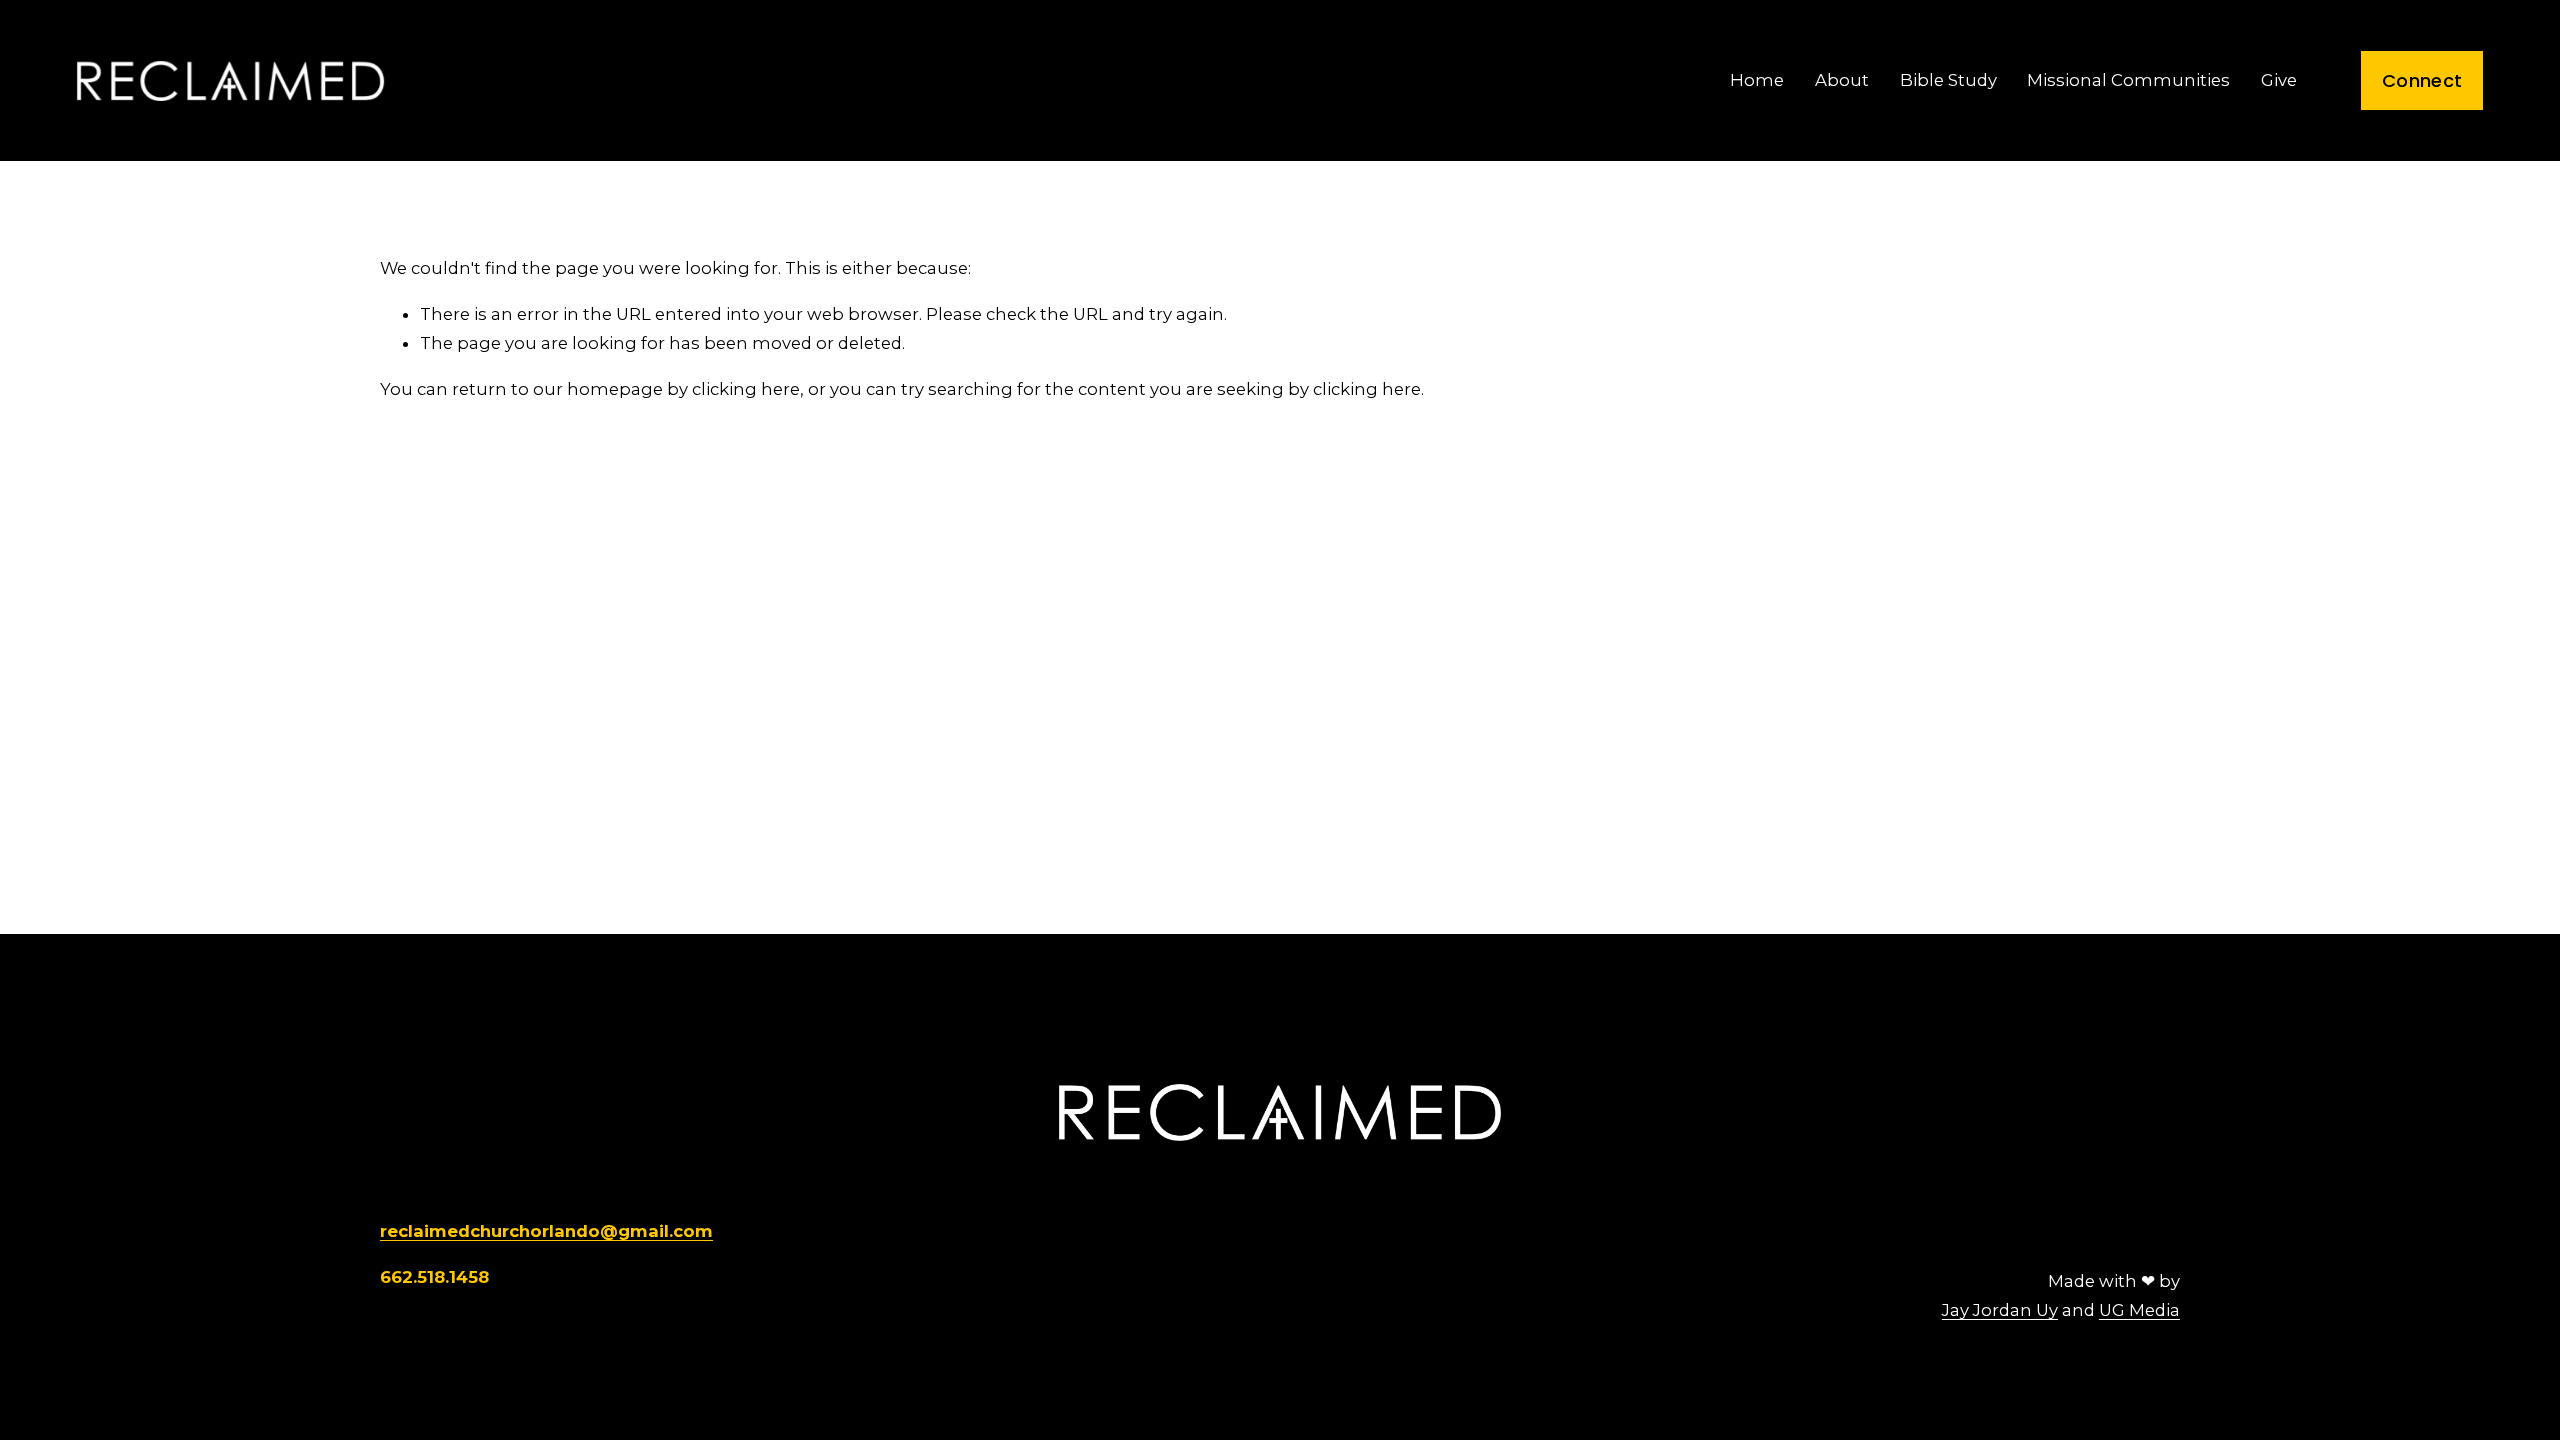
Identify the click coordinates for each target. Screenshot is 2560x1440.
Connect (2422, 80)
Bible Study (1948, 80)
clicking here (746, 389)
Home (1757, 80)
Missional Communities (2128, 80)
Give (2279, 80)
